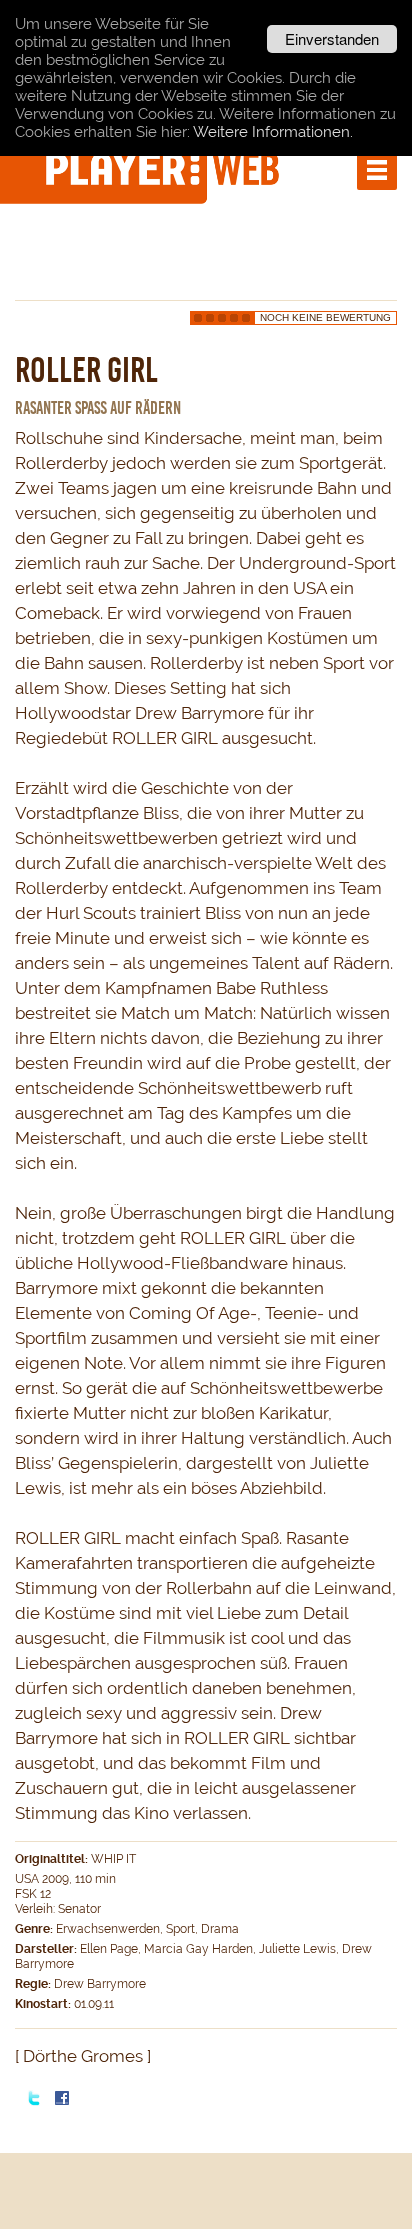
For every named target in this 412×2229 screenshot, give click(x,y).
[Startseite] (165, 168)
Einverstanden (332, 38)
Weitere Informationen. (273, 132)
